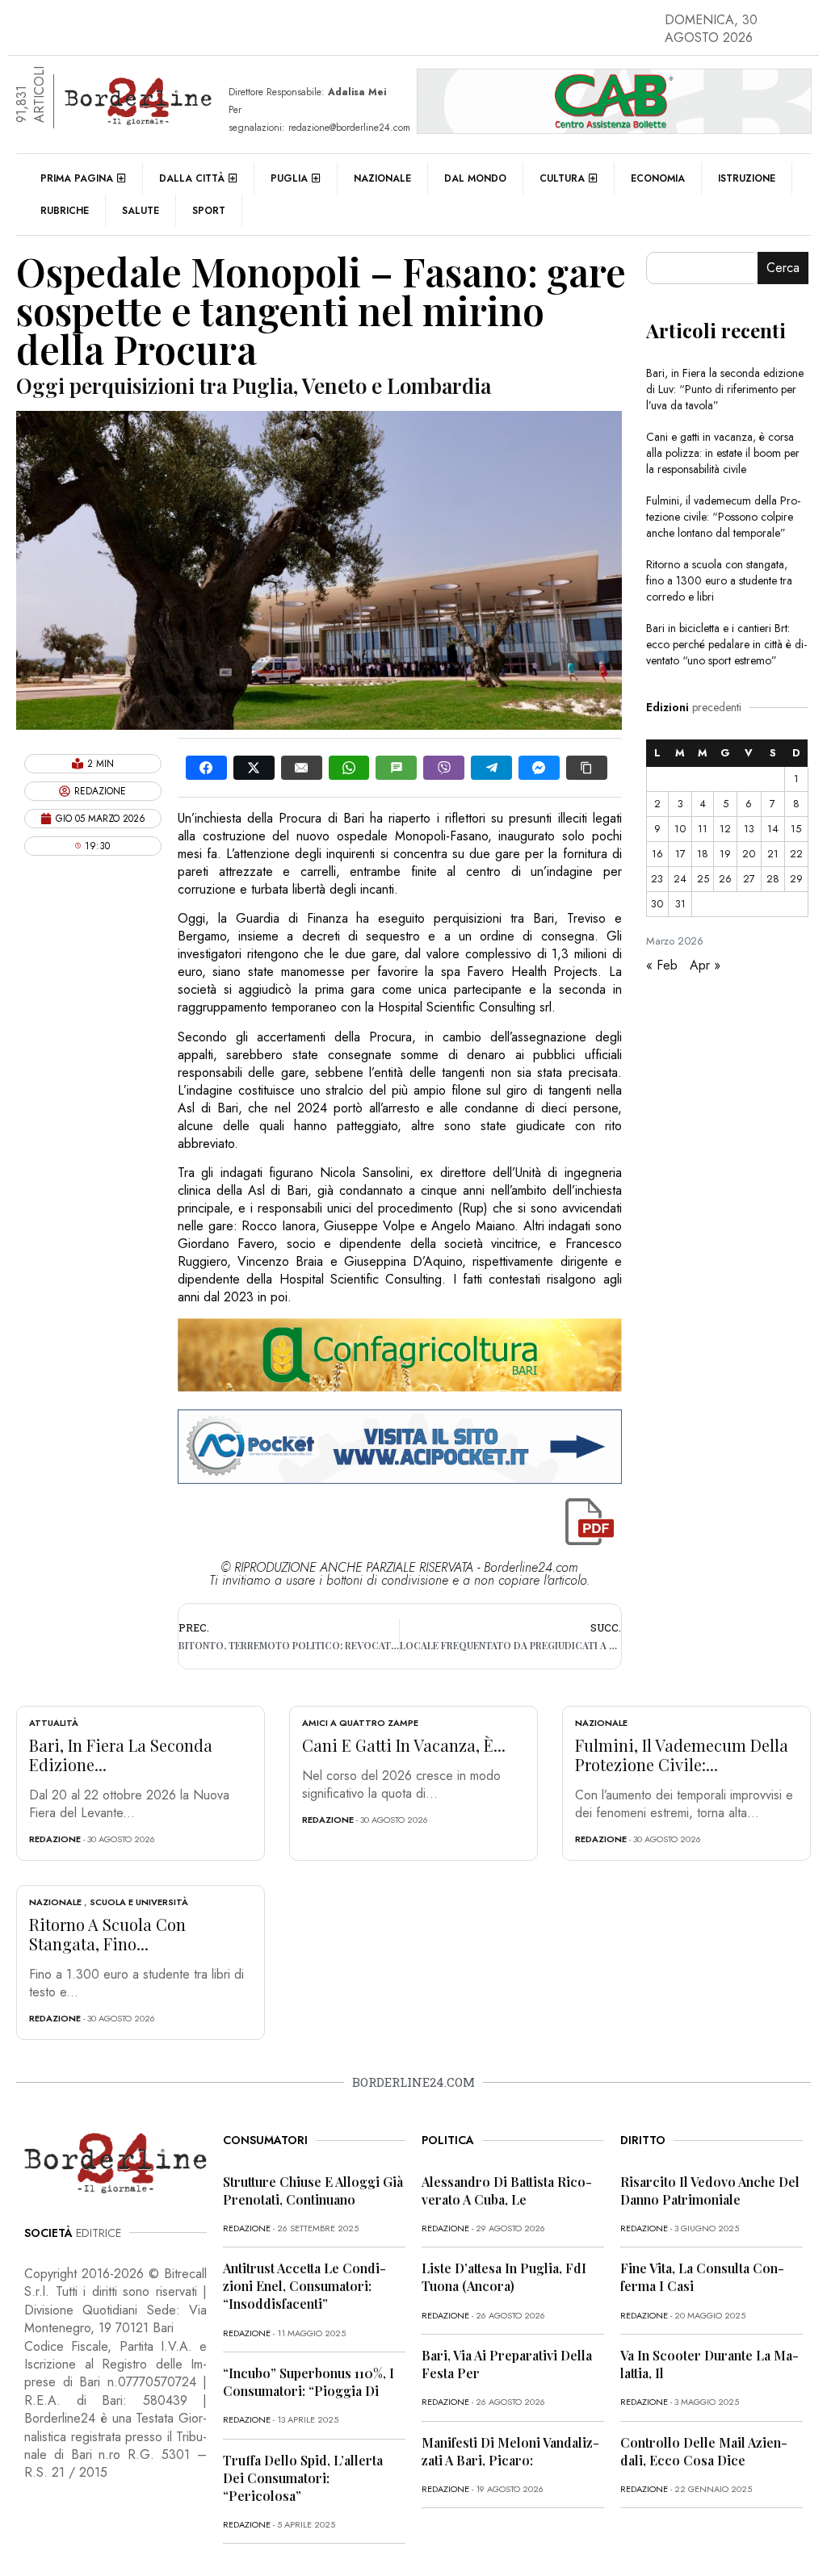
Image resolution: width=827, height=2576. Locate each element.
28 (773, 879)
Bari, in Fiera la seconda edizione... (121, 1755)
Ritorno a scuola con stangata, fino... (107, 1934)
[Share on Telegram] (491, 768)
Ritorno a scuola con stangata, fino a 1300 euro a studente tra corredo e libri (719, 580)
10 (680, 829)
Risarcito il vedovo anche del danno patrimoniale (710, 2191)
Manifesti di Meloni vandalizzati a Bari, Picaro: (510, 2451)
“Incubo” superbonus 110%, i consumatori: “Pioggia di (309, 2382)
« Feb (662, 965)
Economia (658, 178)
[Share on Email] (302, 768)
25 (703, 879)
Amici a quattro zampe (360, 1723)
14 (773, 829)
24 (680, 879)
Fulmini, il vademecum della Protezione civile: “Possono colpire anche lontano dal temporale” (723, 517)
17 (680, 854)
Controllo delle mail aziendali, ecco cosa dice (704, 2451)
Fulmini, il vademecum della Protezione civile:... (682, 1755)
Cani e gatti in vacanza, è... (404, 1745)
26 (725, 879)
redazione (55, 1839)
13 (749, 829)
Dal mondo (475, 178)
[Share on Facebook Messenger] (539, 768)
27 (749, 879)
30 (657, 904)
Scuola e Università (139, 1902)
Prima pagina (77, 178)
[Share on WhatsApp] (349, 768)
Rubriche (65, 211)
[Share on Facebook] (206, 768)
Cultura (562, 178)
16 (657, 854)
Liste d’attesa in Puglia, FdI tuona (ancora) (504, 2277)
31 (680, 904)
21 (773, 854)
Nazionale (382, 178)
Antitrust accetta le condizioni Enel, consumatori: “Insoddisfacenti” (304, 2286)
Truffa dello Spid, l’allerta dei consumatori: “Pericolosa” (303, 2478)
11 (703, 829)
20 (749, 854)
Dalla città (192, 178)
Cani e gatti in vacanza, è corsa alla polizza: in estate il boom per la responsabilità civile (723, 453)
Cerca (783, 268)
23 (657, 879)
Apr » (705, 965)
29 (796, 879)
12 (725, 829)
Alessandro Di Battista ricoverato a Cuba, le (507, 2191)
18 (703, 854)
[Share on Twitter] (254, 768)
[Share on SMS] (396, 768)
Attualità (54, 1723)
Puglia (289, 178)
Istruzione (747, 178)
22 (796, 854)
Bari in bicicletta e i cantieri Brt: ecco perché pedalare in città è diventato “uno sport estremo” (726, 644)
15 (796, 829)
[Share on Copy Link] (587, 768)
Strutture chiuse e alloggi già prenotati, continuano (313, 2191)
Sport (209, 211)
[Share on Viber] (444, 768)
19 (725, 854)
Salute (141, 211)
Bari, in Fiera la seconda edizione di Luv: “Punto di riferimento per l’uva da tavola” (725, 389)
